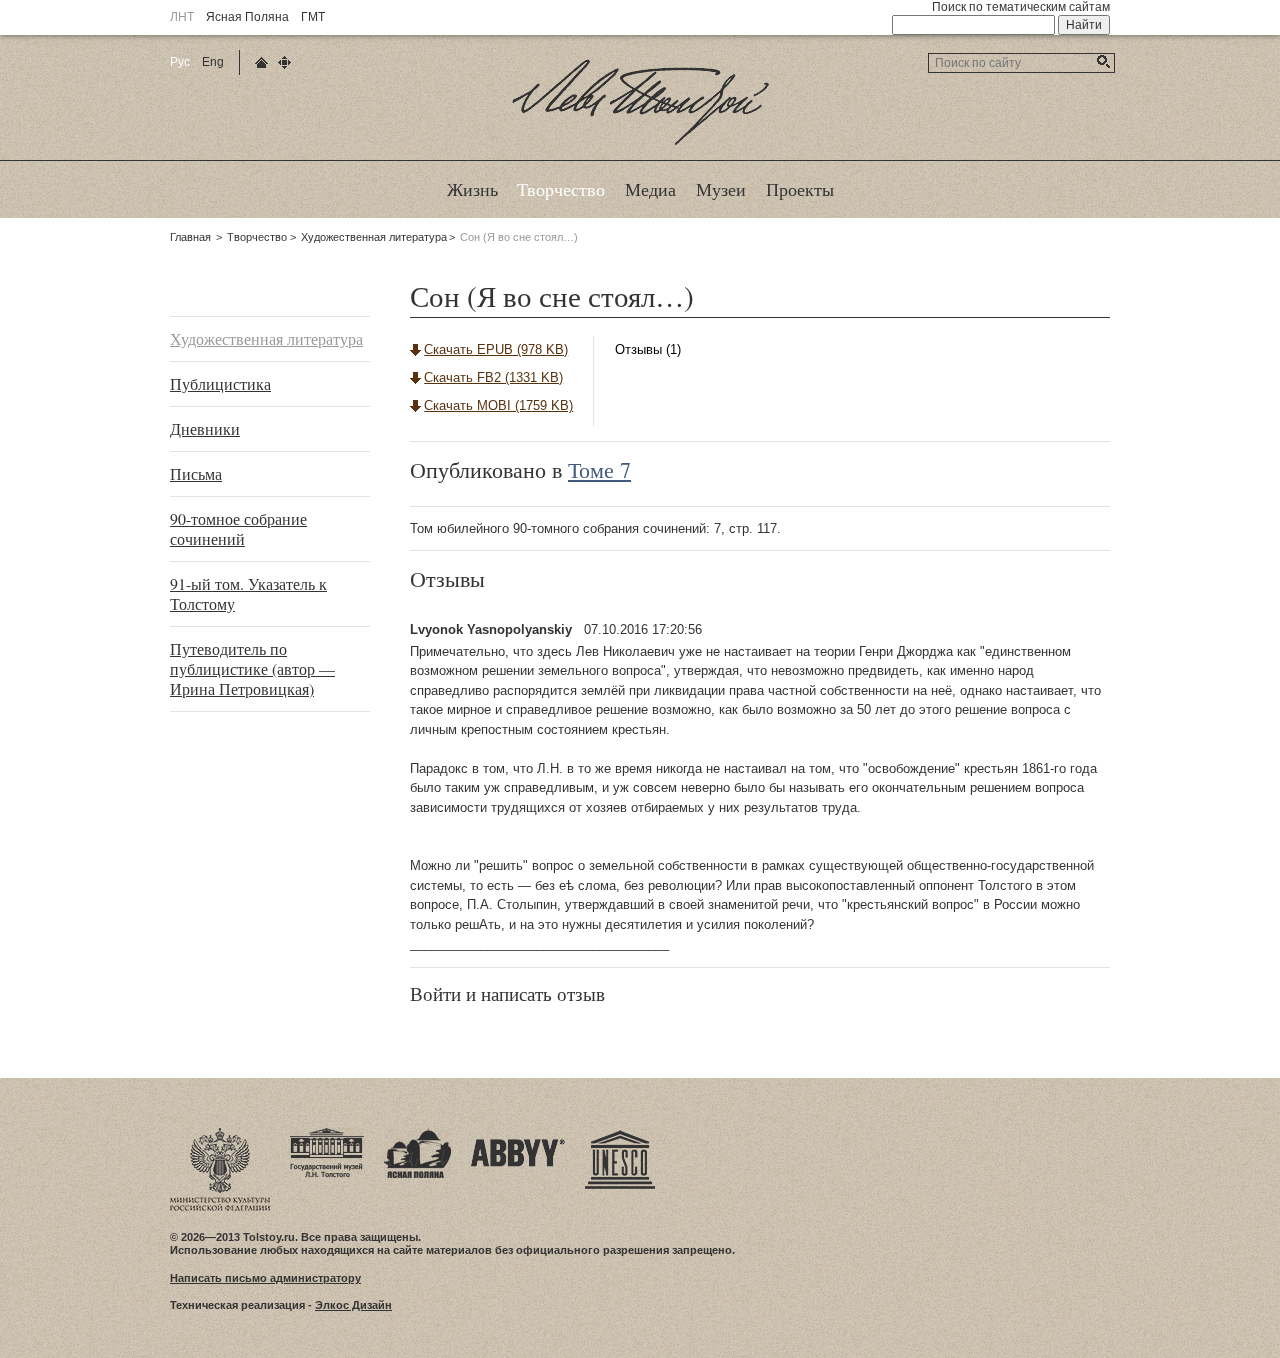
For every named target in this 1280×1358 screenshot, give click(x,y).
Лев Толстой (640, 144)
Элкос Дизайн (353, 1305)
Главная (190, 237)
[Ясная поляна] (417, 1134)
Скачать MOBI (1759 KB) (498, 405)
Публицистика (220, 383)
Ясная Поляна (247, 17)
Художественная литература (374, 237)
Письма (196, 473)
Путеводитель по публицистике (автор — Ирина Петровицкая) (252, 668)
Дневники (205, 428)
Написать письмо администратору (265, 1278)
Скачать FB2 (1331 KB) (493, 377)
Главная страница (261, 62)
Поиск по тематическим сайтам (1021, 7)
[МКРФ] (220, 1134)
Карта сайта (284, 62)
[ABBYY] (518, 1134)
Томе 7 (599, 469)
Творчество (257, 237)
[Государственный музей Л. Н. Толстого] (327, 1134)
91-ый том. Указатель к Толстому (248, 593)
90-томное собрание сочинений (238, 528)
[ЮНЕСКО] (620, 1134)
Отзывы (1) (648, 349)
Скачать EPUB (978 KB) (496, 349)
